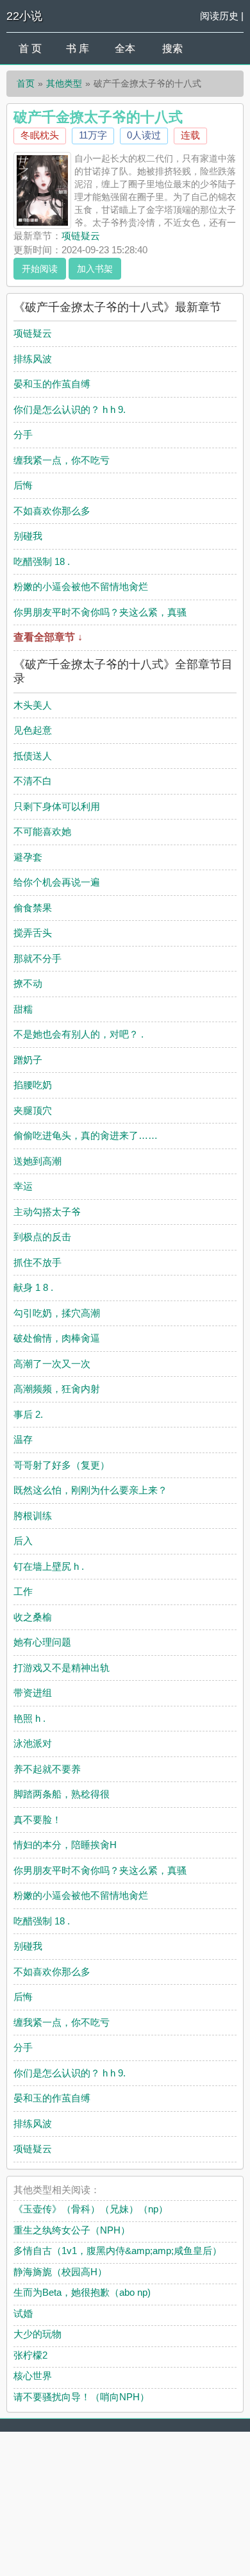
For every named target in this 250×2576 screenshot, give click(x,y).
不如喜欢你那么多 (52, 511)
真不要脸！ (37, 1820)
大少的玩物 (37, 2334)
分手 (23, 434)
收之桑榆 (33, 1617)
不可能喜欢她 (42, 831)
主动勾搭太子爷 (47, 1212)
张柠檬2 (30, 2355)
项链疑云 (81, 236)
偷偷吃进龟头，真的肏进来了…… (86, 1135)
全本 (125, 48)
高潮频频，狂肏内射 (57, 1389)
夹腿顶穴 (33, 1110)
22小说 (24, 16)
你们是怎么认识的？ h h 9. (70, 409)
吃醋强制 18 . (42, 561)
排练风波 (33, 359)
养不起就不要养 (47, 1769)
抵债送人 (33, 756)
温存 (23, 1439)
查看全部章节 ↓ (48, 637)
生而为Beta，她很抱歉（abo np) (82, 2292)
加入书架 (95, 269)
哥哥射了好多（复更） (62, 1465)
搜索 (172, 48)
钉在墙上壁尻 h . (49, 1566)
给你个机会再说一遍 (57, 882)
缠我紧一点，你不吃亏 (62, 460)
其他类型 (64, 83)
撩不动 (28, 983)
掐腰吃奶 (33, 1085)
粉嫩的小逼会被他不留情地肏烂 (81, 586)
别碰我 (28, 536)
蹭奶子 (28, 1060)
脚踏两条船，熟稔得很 (62, 1794)
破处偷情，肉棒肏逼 (57, 1338)
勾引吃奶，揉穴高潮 (57, 1313)
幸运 (23, 1186)
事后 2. (28, 1414)
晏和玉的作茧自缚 (52, 384)
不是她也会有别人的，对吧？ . (79, 1034)
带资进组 (33, 1693)
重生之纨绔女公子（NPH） (72, 2230)
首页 (26, 83)
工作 (23, 1591)
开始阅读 (40, 269)
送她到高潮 (37, 1161)
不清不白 (33, 781)
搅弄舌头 (33, 933)
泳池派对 (33, 1743)
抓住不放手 (37, 1262)
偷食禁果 (33, 908)
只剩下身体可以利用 (57, 806)
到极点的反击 (42, 1237)
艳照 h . (29, 1718)
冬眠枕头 (40, 135)
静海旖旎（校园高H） (60, 2272)
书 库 (78, 48)
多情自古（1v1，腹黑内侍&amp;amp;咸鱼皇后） (118, 2251)
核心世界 (33, 2376)
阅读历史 (219, 16)
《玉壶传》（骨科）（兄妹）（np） (91, 2209)
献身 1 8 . (33, 1287)
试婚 (23, 2313)
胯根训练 (33, 1516)
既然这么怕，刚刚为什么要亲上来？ (90, 1490)
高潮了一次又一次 (52, 1364)
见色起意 (33, 730)
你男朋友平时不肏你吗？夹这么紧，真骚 (100, 612)
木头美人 (33, 705)
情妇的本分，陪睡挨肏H (65, 1845)
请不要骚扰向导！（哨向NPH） (81, 2397)
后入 (23, 1541)
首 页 (30, 48)
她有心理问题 (42, 1642)
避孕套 (28, 857)
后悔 (23, 485)
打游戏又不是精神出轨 (62, 1668)
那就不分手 (37, 958)
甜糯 (23, 1009)
